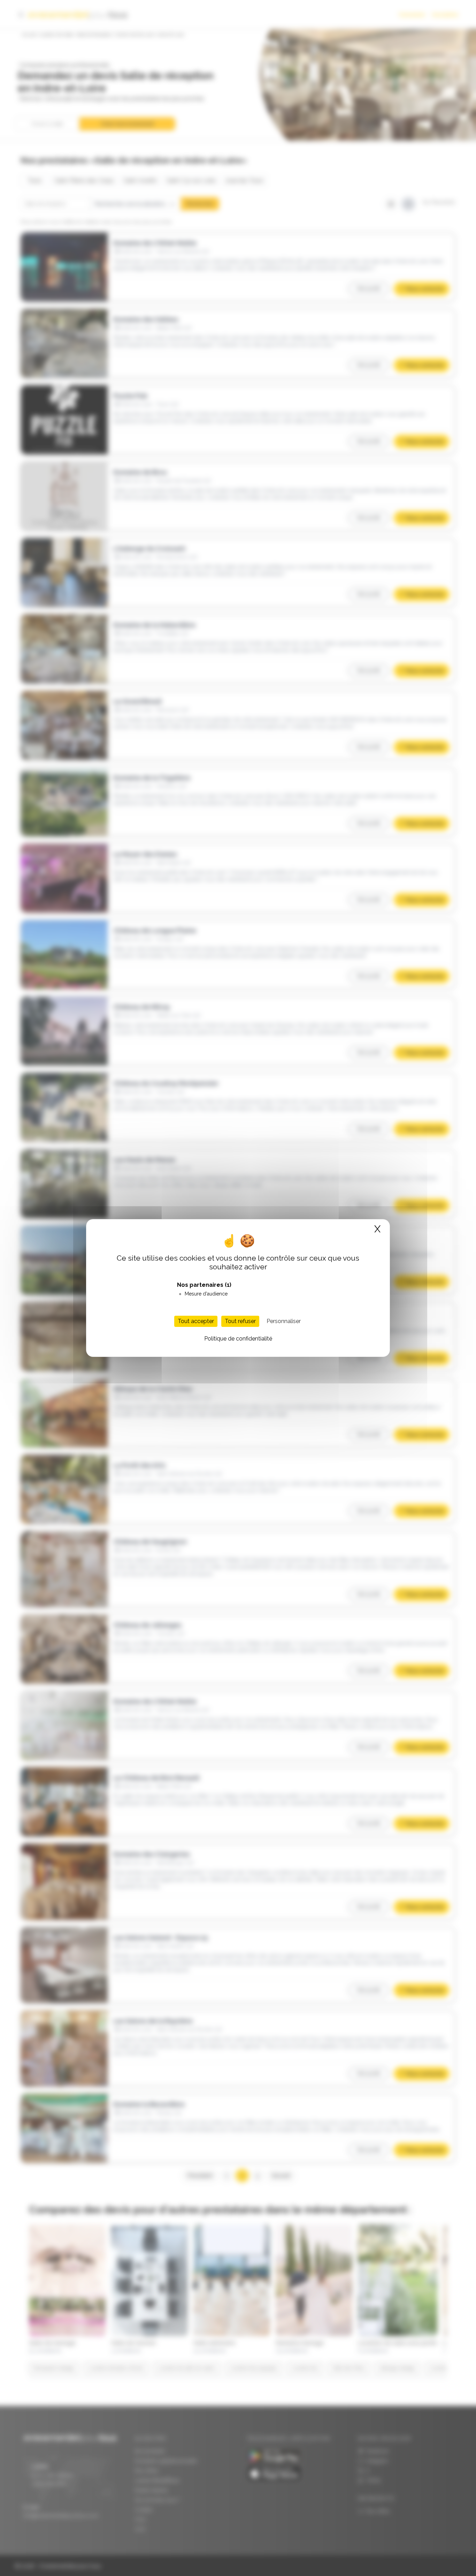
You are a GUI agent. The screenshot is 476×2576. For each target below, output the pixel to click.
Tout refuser (240, 1321)
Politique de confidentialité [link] (238, 1339)
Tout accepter (196, 1321)
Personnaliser (284, 1321)
